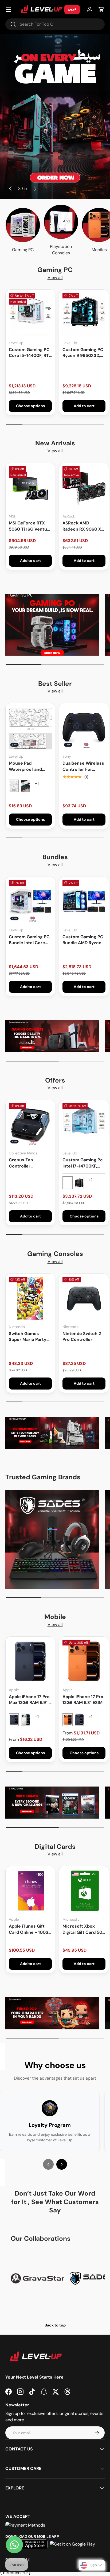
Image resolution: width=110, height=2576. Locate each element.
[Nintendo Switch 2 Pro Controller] (84, 1298)
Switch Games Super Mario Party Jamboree (28, 1337)
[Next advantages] (62, 2164)
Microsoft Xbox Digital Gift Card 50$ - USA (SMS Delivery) (84, 1929)
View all (55, 277)
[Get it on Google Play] (72, 2544)
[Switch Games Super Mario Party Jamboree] (30, 1298)
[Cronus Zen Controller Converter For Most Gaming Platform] (30, 1125)
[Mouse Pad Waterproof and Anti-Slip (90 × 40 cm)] (30, 728)
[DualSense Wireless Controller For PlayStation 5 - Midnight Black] (84, 728)
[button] (101, 10)
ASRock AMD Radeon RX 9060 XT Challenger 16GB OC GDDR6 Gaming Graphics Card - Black (83, 526)
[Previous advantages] (48, 2164)
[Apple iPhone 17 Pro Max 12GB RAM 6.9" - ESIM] (30, 1661)
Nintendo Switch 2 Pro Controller (82, 1336)
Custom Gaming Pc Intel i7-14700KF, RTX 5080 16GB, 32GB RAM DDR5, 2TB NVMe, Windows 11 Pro (84, 1163)
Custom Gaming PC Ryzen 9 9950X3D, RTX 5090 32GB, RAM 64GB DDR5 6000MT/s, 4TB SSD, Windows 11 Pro (83, 353)
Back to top (55, 2325)
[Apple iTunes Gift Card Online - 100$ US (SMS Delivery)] (30, 1891)
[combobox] (55, 24)
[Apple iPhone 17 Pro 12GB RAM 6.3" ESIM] (84, 1661)
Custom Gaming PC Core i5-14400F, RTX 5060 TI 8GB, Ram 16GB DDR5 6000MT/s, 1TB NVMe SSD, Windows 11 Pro (30, 353)
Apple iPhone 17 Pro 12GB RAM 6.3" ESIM (83, 1700)
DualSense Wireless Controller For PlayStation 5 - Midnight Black (83, 766)
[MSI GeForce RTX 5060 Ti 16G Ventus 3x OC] (30, 488)
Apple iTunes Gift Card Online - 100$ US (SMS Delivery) (29, 1929)
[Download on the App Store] (31, 2544)
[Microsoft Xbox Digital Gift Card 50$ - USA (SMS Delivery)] (84, 1891)
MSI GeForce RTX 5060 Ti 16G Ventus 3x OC (29, 526)
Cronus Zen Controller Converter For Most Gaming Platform (30, 1163)
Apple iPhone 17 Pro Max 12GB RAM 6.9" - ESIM (30, 1700)
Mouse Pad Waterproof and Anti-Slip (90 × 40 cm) (27, 766)
